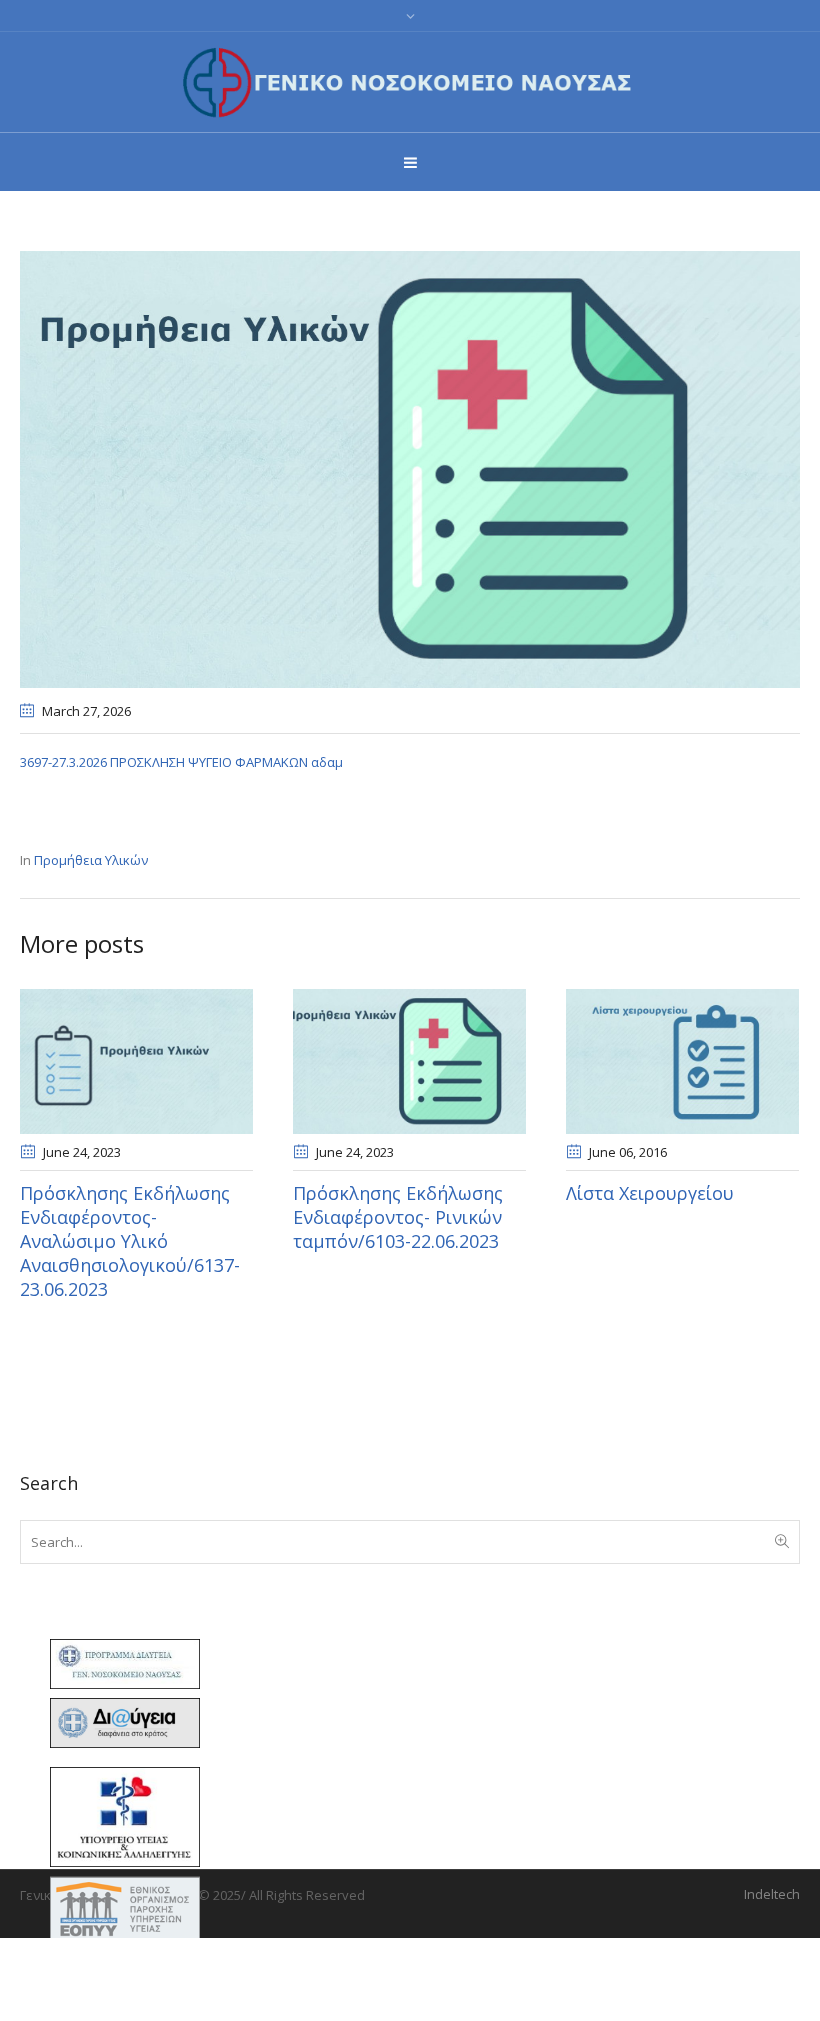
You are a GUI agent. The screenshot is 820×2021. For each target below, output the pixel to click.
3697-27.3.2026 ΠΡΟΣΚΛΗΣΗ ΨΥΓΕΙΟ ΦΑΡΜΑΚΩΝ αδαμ (181, 762)
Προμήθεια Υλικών (91, 860)
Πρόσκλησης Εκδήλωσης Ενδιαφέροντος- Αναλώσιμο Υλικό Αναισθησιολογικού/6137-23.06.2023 (130, 1241)
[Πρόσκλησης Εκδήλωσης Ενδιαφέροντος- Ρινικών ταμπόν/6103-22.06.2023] (409, 1061)
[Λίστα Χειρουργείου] (682, 1061)
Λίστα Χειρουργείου (650, 1193)
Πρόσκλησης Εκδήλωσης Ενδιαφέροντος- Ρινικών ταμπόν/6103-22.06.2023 (398, 1217)
